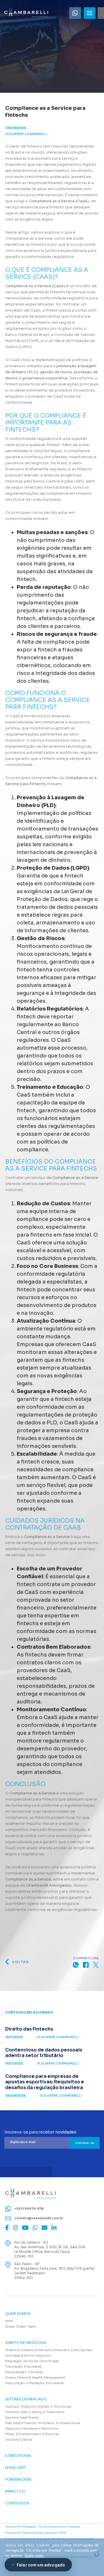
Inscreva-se (85, 2143)
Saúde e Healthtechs (22, 2417)
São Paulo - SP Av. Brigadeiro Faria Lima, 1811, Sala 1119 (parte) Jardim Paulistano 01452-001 (54, 2271)
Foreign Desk (18, 2479)
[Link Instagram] (16, 2228)
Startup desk (18, 2456)
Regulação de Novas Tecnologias (32, 2361)
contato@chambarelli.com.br (39, 2218)
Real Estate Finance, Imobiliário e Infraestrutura (43, 2423)
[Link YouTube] (25, 2228)
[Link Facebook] (7, 2228)
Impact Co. (16, 2491)
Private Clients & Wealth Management (35, 2377)
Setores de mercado (26, 2399)
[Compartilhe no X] (96, 1965)
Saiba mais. (35, 2556)
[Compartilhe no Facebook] (86, 1965)
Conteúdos (17, 2503)
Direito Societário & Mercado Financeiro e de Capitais (49, 2350)
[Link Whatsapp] (75, 13)
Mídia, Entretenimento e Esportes (32, 2434)
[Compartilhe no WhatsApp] (76, 1965)
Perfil (9, 2321)
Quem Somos (18, 2314)
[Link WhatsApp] (35, 2228)
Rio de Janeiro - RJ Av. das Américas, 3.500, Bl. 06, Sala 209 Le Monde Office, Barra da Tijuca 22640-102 (50, 2249)
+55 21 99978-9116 (29, 2208)
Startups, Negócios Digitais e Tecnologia (38, 2406)
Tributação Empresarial (24, 2366)
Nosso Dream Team (21, 2326)
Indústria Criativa (19, 2440)
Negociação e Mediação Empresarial (35, 2383)
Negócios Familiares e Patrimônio (32, 2428)
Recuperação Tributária (24, 2372)
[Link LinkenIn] (54, 2228)
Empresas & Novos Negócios (28, 2355)
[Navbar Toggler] (90, 13)
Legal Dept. (16, 2468)
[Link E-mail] (44, 2228)
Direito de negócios (26, 2343)
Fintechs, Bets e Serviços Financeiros (35, 2412)
